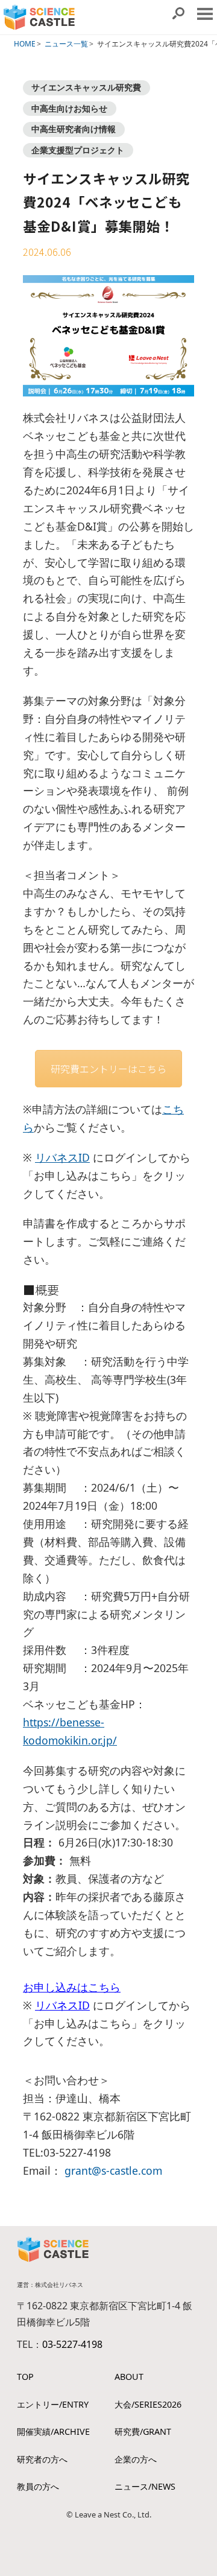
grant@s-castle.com (113, 2171)
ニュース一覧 (66, 44)
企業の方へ (136, 2459)
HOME (25, 44)
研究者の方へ (42, 2459)
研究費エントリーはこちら (108, 1069)
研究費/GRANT (143, 2431)
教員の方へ (38, 2486)
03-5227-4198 (72, 2344)
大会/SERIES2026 (148, 2404)
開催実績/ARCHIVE (53, 2431)
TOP (25, 2377)
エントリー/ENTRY (53, 2404)
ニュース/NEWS (145, 2486)
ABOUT (129, 2377)
